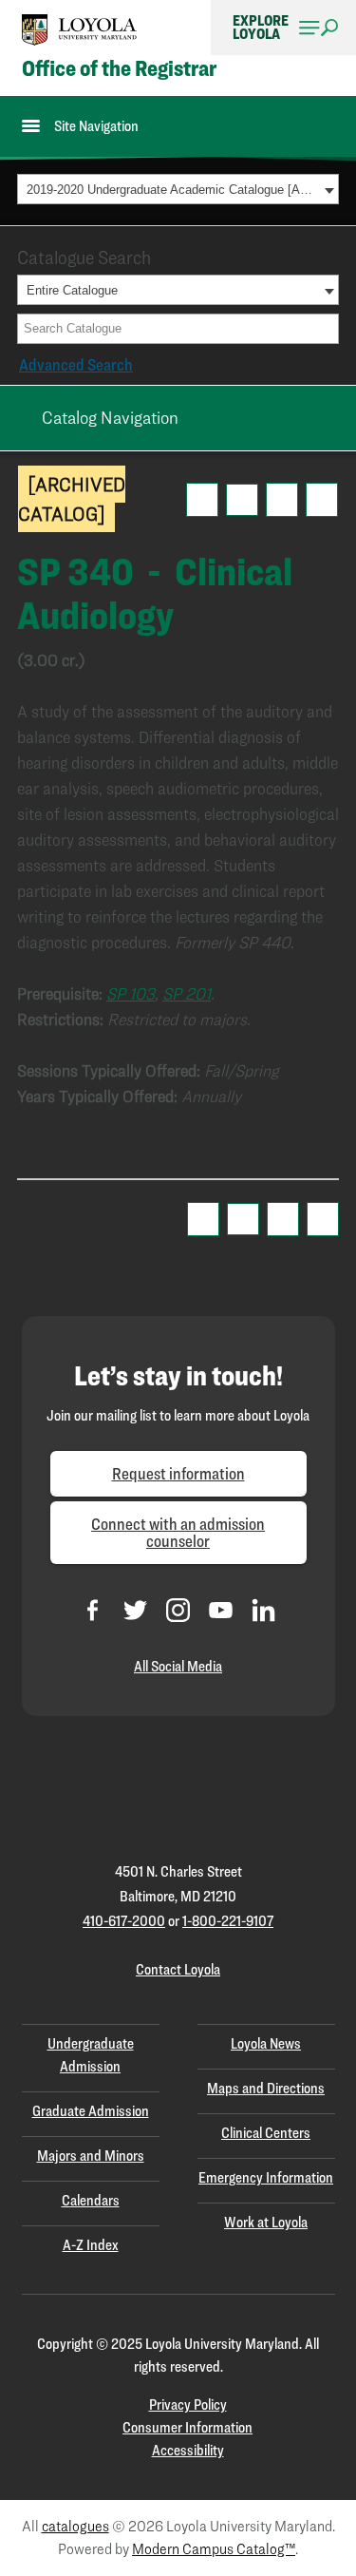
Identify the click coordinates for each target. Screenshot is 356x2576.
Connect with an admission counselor (178, 1532)
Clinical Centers (266, 2133)
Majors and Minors (91, 2156)
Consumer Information (187, 2427)
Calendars (91, 2200)
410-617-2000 (124, 1921)
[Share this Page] (242, 500)
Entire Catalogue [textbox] (72, 290)
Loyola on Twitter (135, 1610)
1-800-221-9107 (228, 1921)
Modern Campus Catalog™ (214, 2549)
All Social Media (178, 1666)
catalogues (75, 2526)
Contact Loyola (178, 1969)
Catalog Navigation (110, 417)
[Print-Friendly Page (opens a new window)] (282, 500)
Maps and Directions (266, 2088)
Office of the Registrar (119, 68)
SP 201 (187, 993)
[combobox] (178, 189)
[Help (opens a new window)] (322, 500)
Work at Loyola (266, 2222)
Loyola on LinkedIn (263, 1610)
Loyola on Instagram (178, 1610)
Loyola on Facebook (93, 1610)
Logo (80, 30)
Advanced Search (76, 364)
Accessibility (188, 2450)
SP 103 (131, 993)
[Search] (326, 329)
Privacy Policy (188, 2404)
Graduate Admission (91, 2111)
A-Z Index (91, 2245)
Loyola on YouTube (221, 1610)
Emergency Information (266, 2177)
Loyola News (266, 2043)
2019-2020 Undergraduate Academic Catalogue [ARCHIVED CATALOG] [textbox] (173, 190)
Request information (178, 1473)
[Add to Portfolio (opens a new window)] (202, 500)
